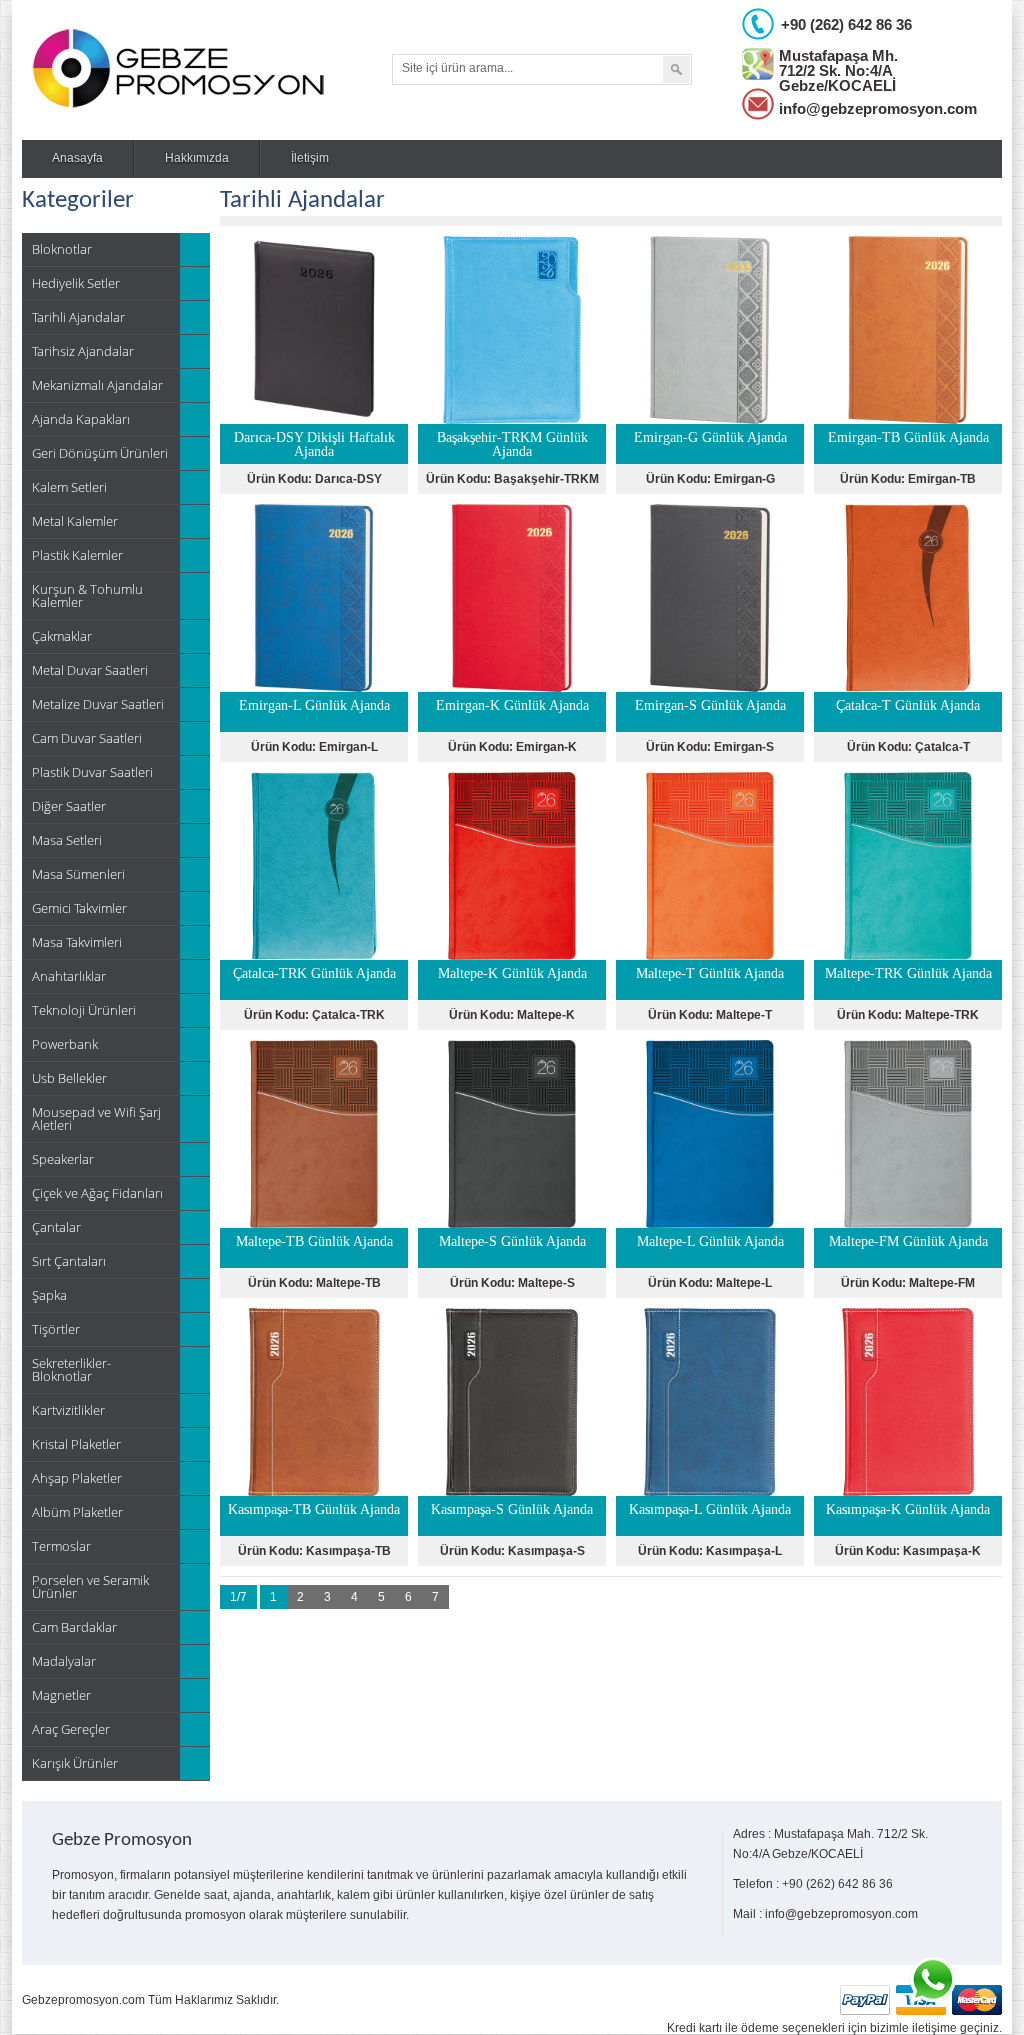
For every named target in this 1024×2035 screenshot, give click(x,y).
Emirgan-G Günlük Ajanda (710, 437)
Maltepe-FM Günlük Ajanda (908, 1241)
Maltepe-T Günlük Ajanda (710, 973)
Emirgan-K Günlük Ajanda (512, 705)
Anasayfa (77, 158)
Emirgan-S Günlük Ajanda (710, 705)
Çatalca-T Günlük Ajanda (908, 705)
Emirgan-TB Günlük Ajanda (908, 437)
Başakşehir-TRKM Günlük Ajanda (512, 444)
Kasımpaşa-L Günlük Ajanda (710, 1509)
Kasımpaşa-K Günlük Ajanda (908, 1509)
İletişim (310, 158)
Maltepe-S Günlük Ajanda (512, 1241)
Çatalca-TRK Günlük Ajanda (314, 973)
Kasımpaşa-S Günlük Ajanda (512, 1509)
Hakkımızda (197, 158)
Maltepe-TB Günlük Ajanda (314, 1241)
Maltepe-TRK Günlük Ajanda (908, 973)
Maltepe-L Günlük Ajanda (710, 1241)
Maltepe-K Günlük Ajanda (512, 973)
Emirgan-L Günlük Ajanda (314, 705)
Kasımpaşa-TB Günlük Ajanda (314, 1509)
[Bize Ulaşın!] (932, 1980)
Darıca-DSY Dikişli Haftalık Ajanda (314, 444)
